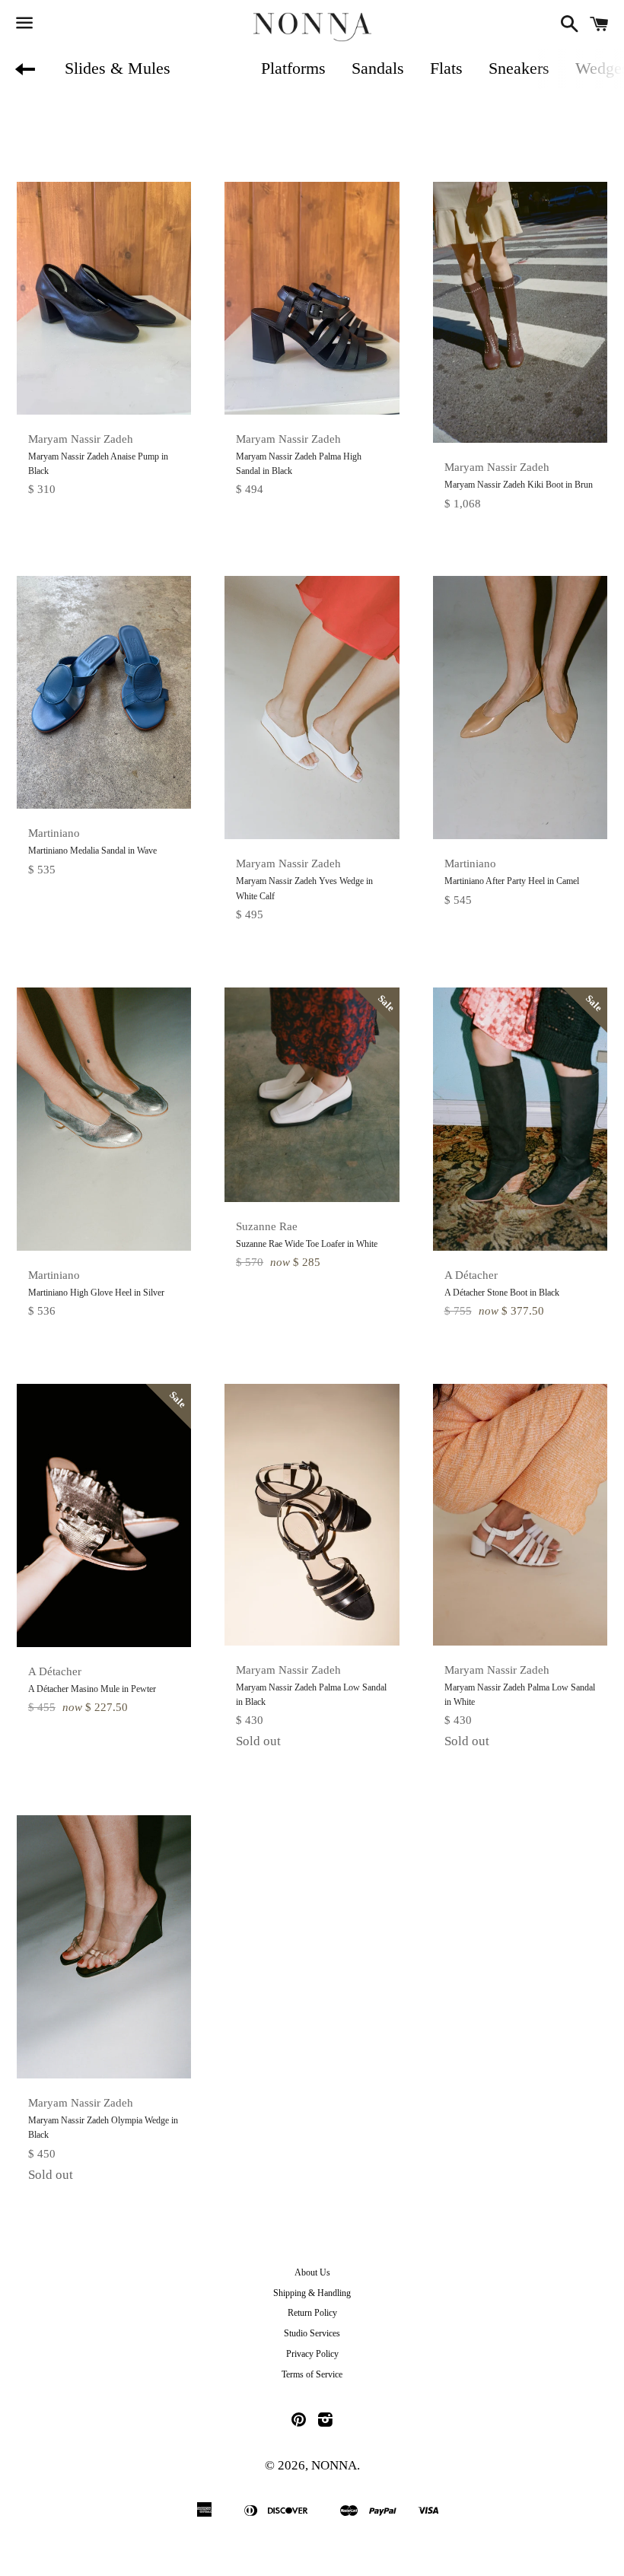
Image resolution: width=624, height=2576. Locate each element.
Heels (216, 68)
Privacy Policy (312, 2354)
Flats (446, 68)
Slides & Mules (118, 68)
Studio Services (312, 2333)
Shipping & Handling (312, 2293)
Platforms (293, 68)
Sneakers (519, 68)
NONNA (334, 2465)
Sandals (378, 68)
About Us (312, 2272)
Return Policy (312, 2313)
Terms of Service (312, 2374)
